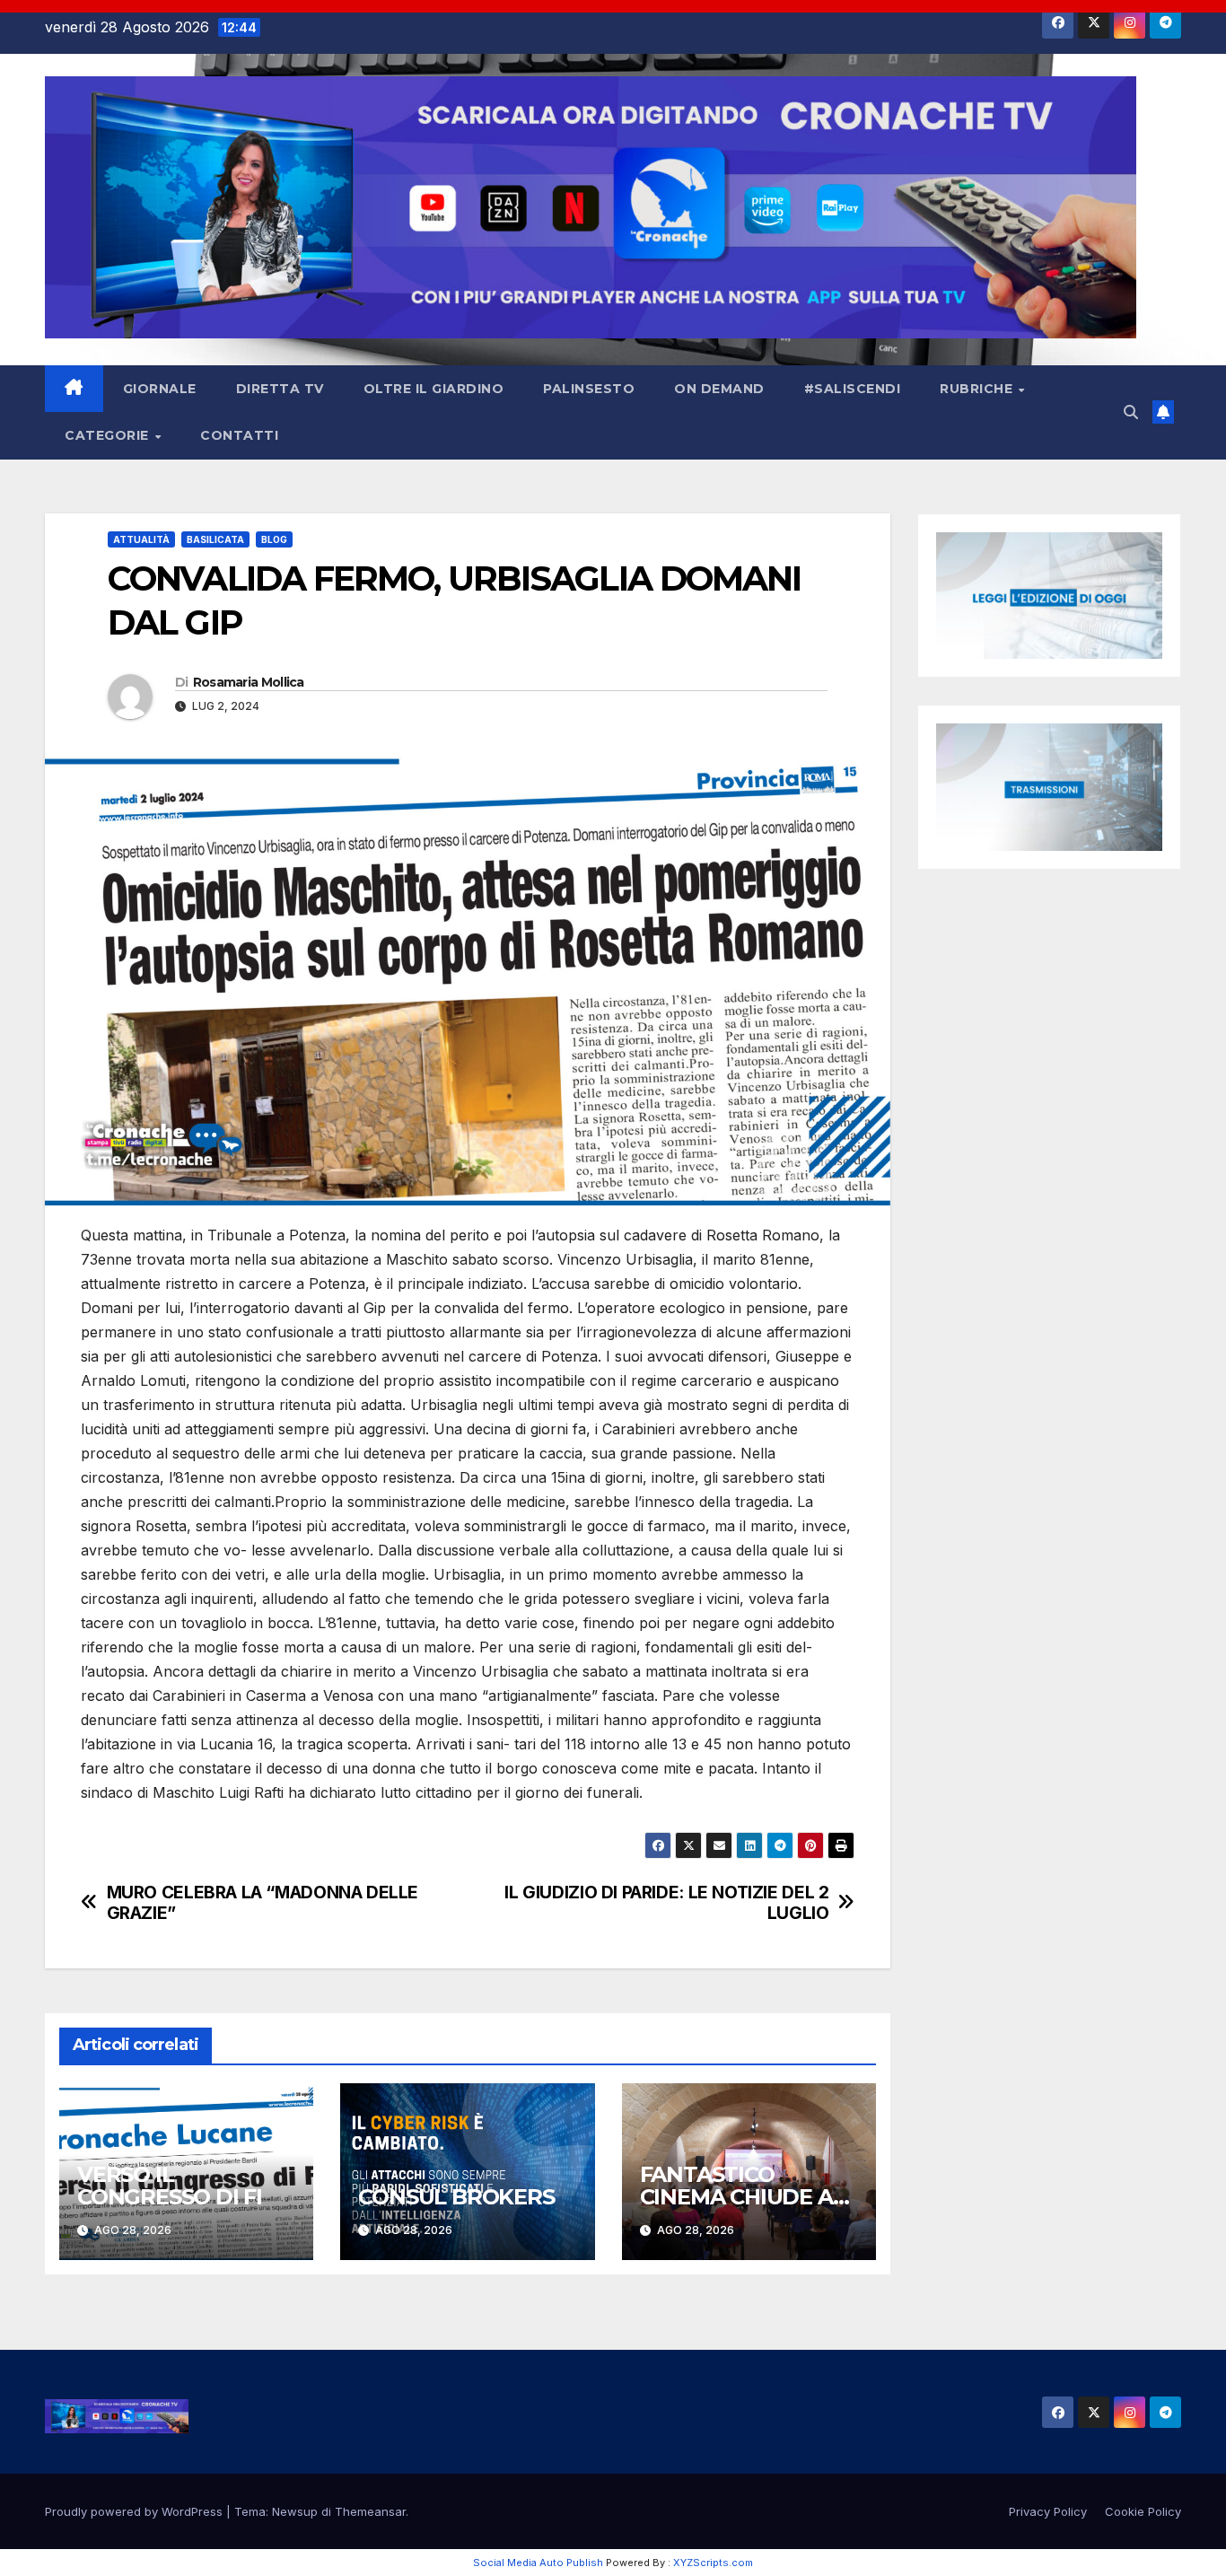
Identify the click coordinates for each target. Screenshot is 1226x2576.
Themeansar (370, 2511)
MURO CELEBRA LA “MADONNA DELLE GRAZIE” (263, 1903)
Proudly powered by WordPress (136, 2511)
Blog (274, 539)
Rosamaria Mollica (249, 682)
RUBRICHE (978, 389)
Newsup (295, 2511)
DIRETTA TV (280, 389)
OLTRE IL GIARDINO (434, 389)
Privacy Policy (1048, 2511)
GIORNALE (160, 389)
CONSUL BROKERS (456, 2197)
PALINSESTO (589, 389)
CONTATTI (239, 435)
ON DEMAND (719, 389)
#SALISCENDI (853, 389)
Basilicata (215, 539)
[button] (1131, 412)
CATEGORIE (109, 435)
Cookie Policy (1143, 2511)
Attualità (141, 539)
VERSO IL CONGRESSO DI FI (170, 2186)
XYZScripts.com (713, 2563)
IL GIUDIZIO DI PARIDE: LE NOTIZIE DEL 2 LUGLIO (666, 1903)
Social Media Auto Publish (538, 2563)
